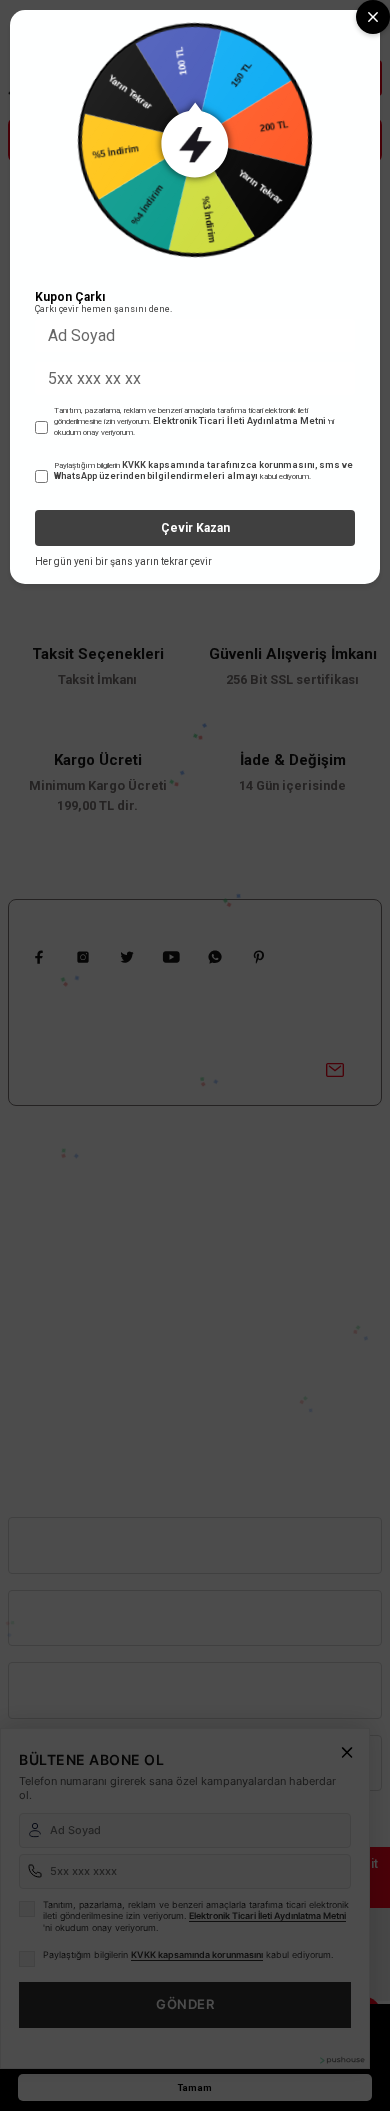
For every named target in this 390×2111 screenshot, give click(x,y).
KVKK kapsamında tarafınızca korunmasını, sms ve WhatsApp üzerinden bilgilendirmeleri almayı (203, 471)
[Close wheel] (373, 17)
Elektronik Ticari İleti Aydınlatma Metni (239, 421)
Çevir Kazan (195, 528)
